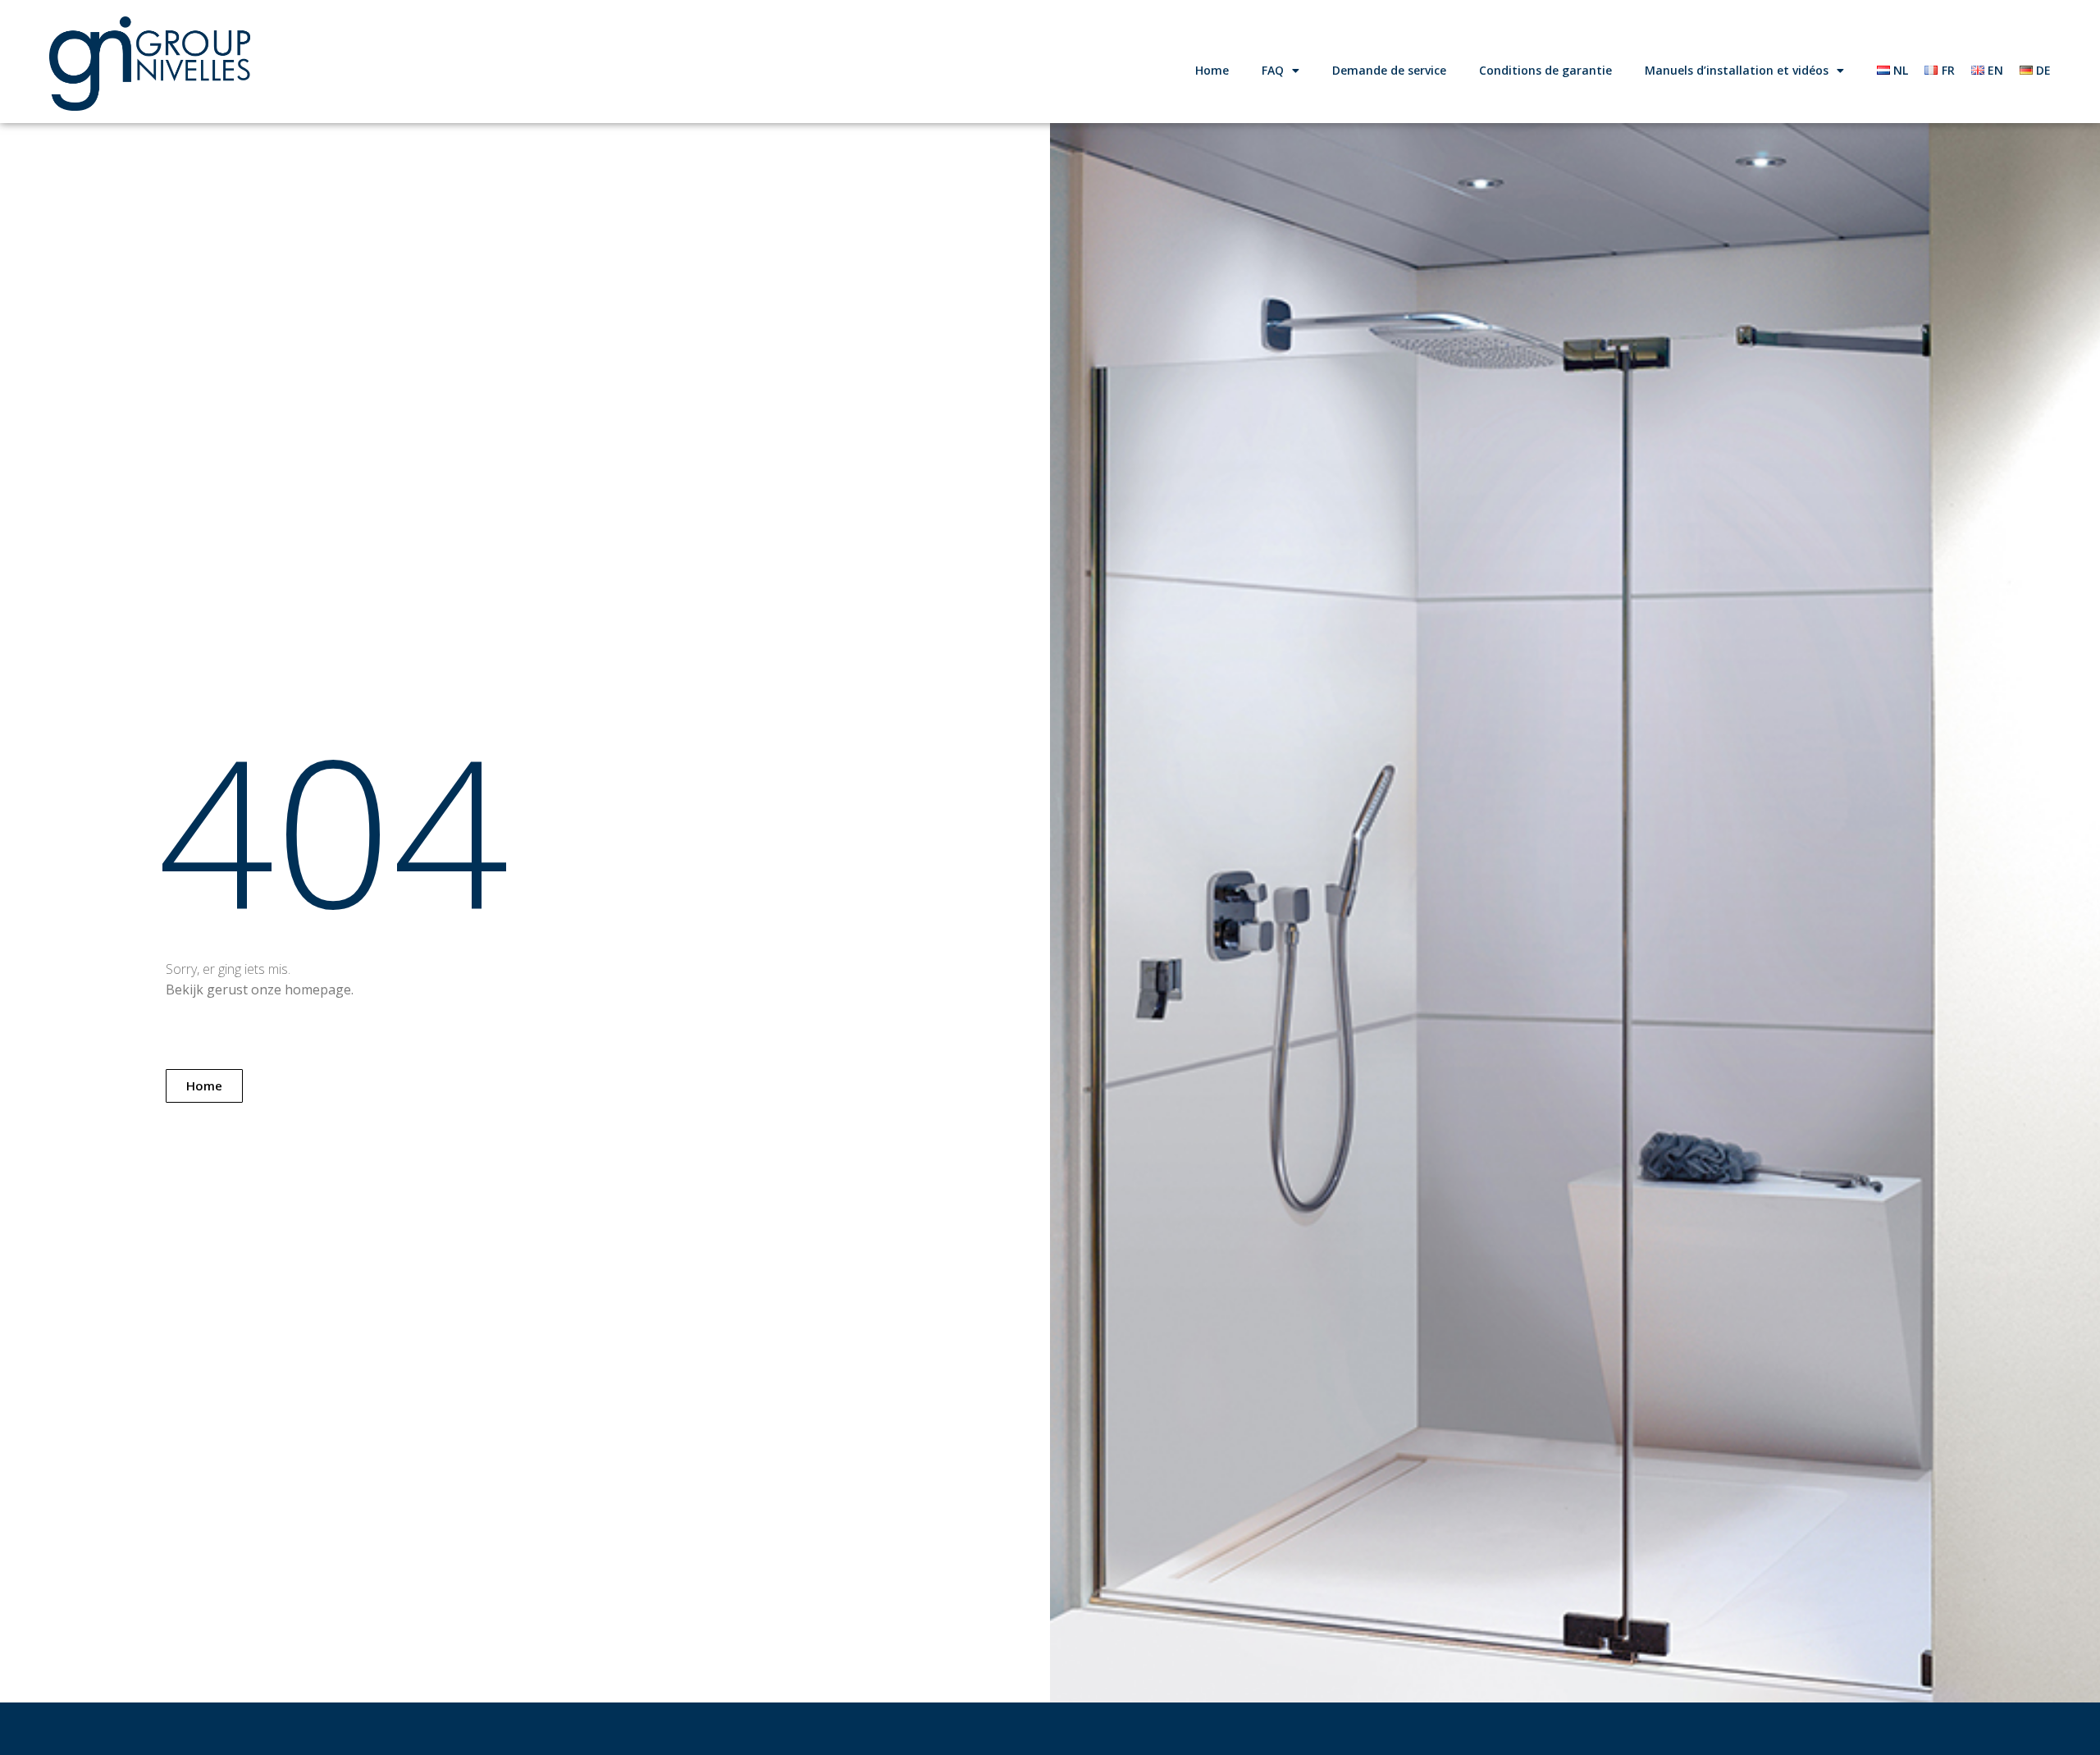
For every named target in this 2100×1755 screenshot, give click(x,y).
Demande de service (1389, 70)
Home (1212, 70)
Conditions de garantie (1545, 70)
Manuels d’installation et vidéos (1737, 70)
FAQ (1273, 70)
